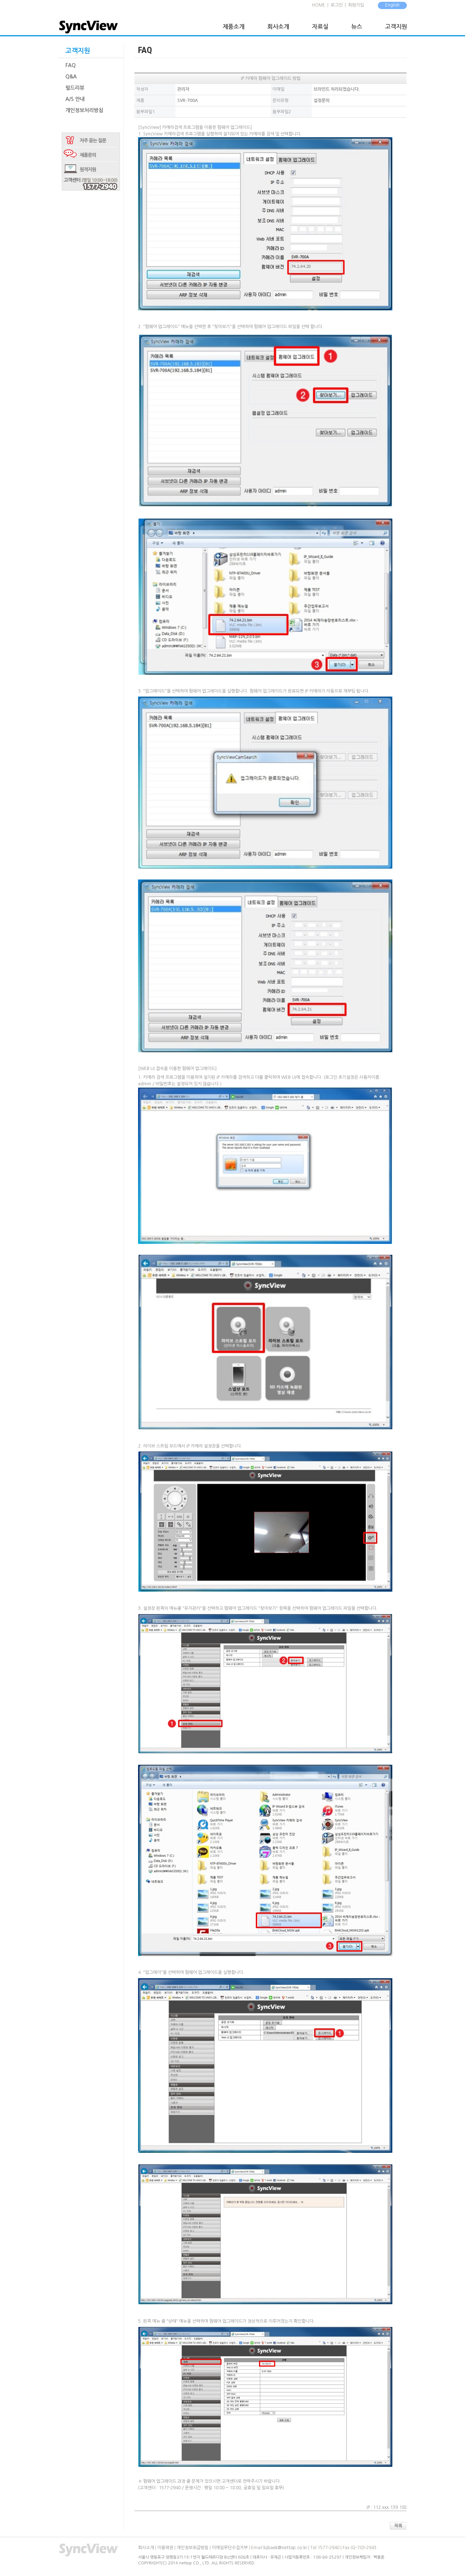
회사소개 (278, 27)
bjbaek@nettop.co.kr (285, 2548)
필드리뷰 (75, 88)
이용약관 (165, 2548)
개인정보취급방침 (193, 2548)
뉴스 (357, 27)
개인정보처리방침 (84, 110)
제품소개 (234, 27)
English (392, 5)
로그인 (337, 5)
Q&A (71, 77)
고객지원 (396, 27)
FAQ (70, 65)
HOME (319, 5)
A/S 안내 (75, 99)
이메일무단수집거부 (230, 2548)
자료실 (320, 27)
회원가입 (356, 5)
